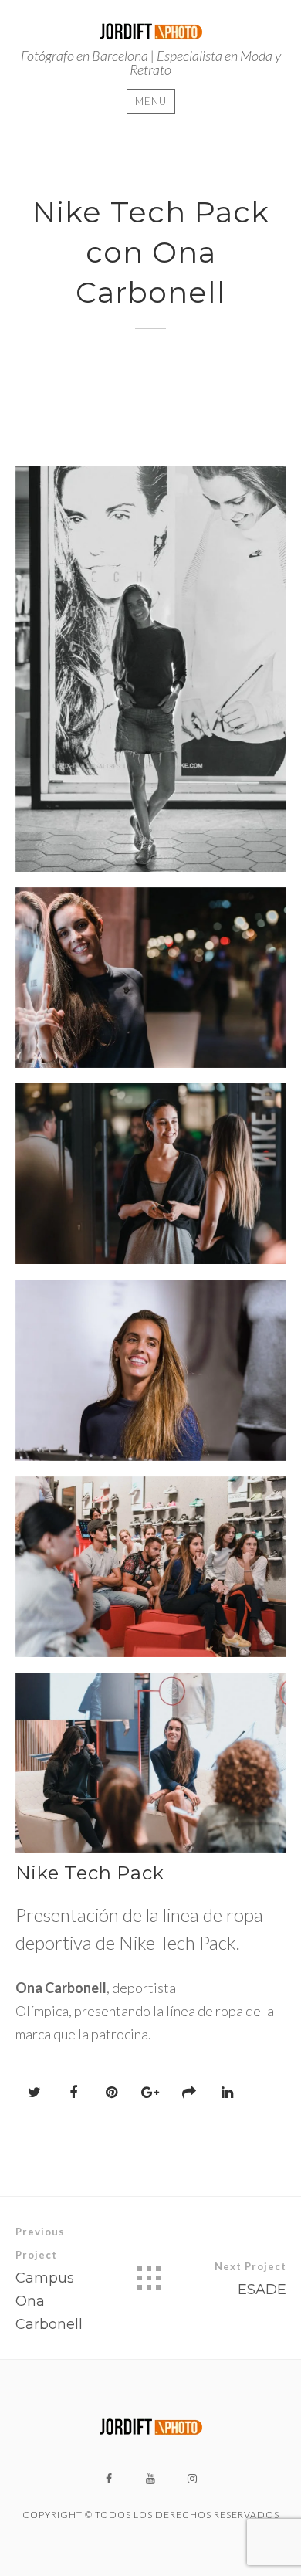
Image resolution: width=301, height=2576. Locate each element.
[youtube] (150, 2479)
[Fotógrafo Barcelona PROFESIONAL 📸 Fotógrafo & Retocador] (151, 29)
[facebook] (109, 2479)
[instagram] (192, 2479)
